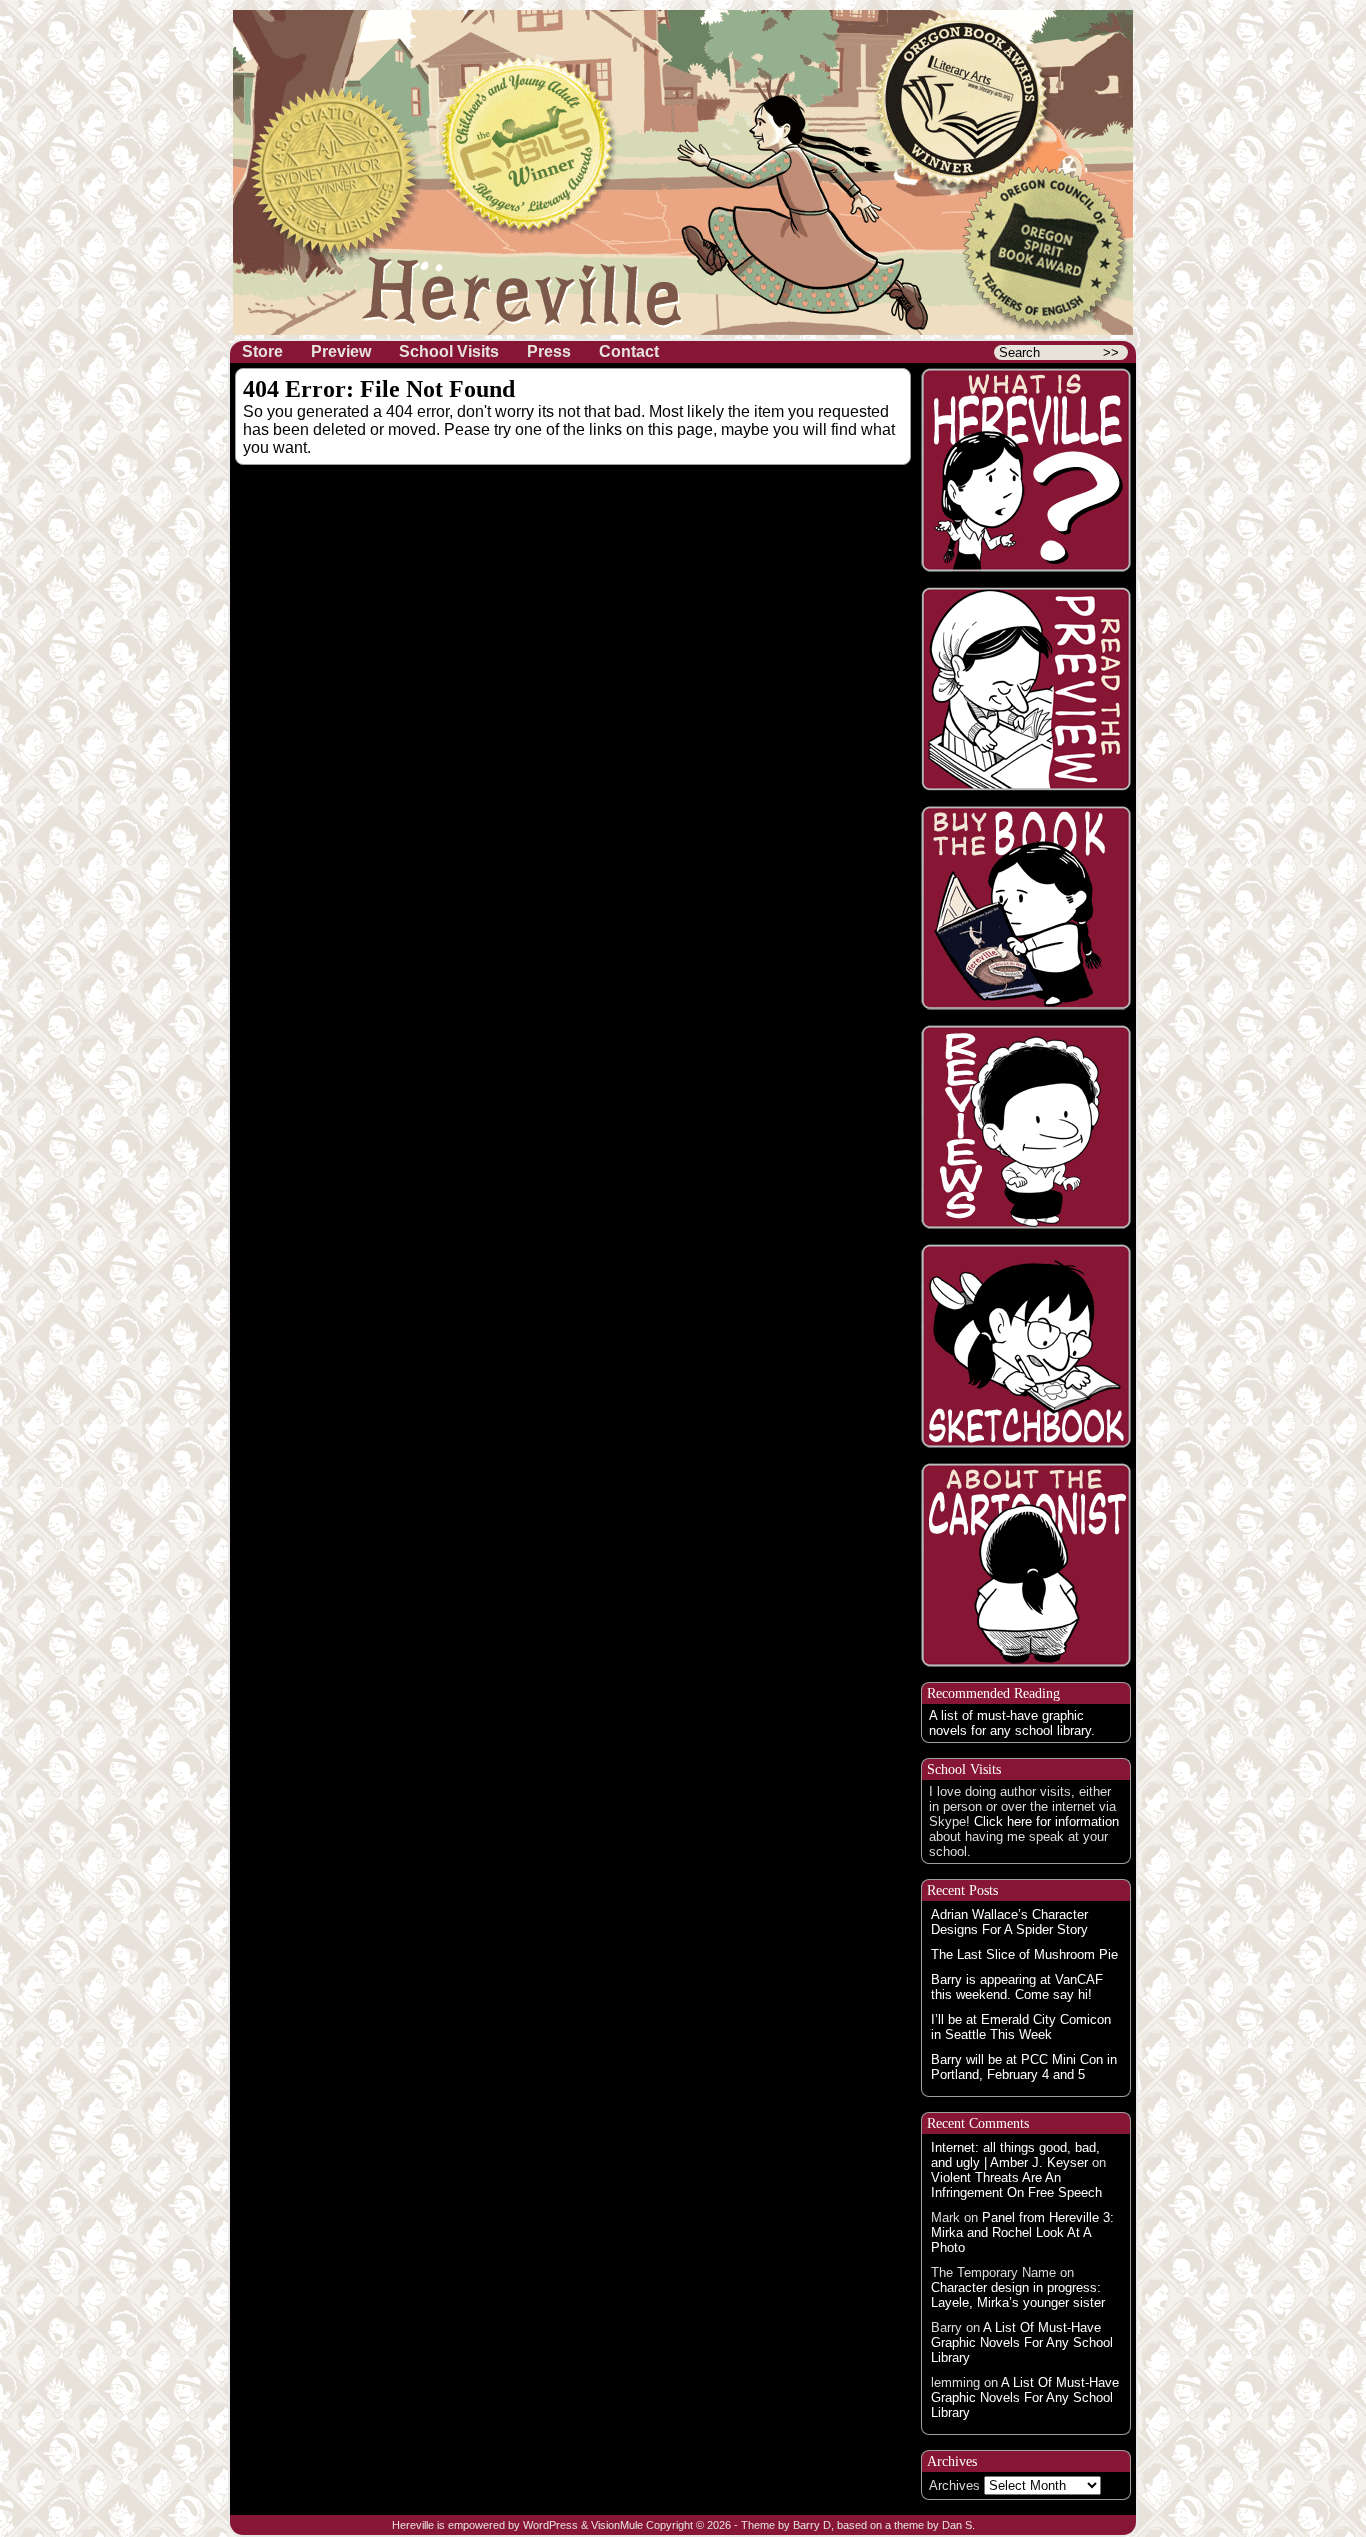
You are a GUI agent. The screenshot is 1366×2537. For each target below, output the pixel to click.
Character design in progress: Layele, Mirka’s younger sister (1018, 2295)
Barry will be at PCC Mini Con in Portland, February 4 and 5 (1024, 2067)
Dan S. (958, 2525)
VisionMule (617, 2525)
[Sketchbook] (1026, 1346)
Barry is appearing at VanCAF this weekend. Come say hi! (1017, 1987)
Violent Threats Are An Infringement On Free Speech (1016, 2185)
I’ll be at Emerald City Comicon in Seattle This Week (1021, 2027)
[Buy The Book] (1026, 908)
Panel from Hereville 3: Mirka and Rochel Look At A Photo (1022, 2232)
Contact (629, 351)
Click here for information (1046, 1821)
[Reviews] (1026, 1127)
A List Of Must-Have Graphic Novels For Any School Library (1022, 2342)
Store (262, 351)
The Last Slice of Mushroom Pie (1024, 1954)
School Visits (449, 351)
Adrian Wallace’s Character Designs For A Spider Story (1009, 1922)
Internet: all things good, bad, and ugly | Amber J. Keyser (1015, 2155)
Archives (954, 2485)
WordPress (550, 2525)
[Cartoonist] (1026, 1565)
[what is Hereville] (1026, 470)
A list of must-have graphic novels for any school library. (1012, 1723)
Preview (341, 351)
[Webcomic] (1026, 689)
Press (549, 351)
